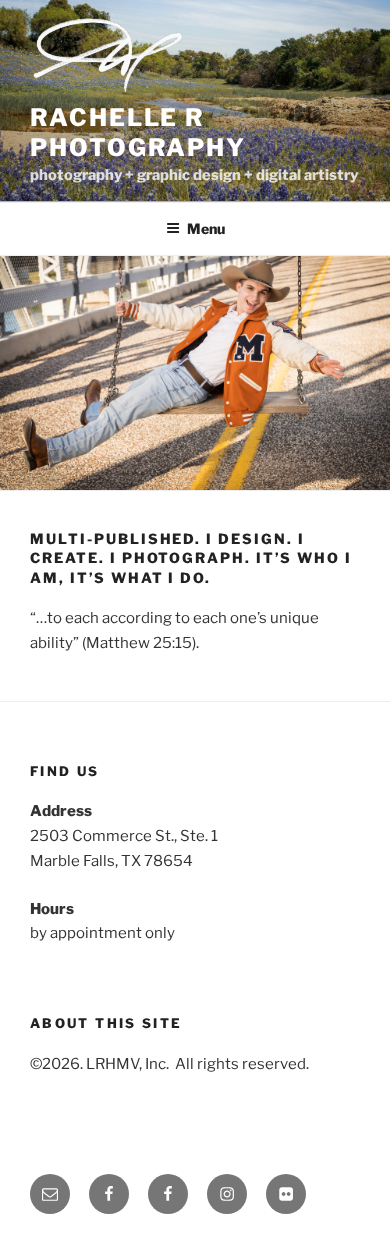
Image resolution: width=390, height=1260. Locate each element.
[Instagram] (227, 1194)
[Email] (50, 1194)
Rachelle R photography (138, 132)
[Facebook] (109, 1194)
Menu (206, 228)
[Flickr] (286, 1194)
